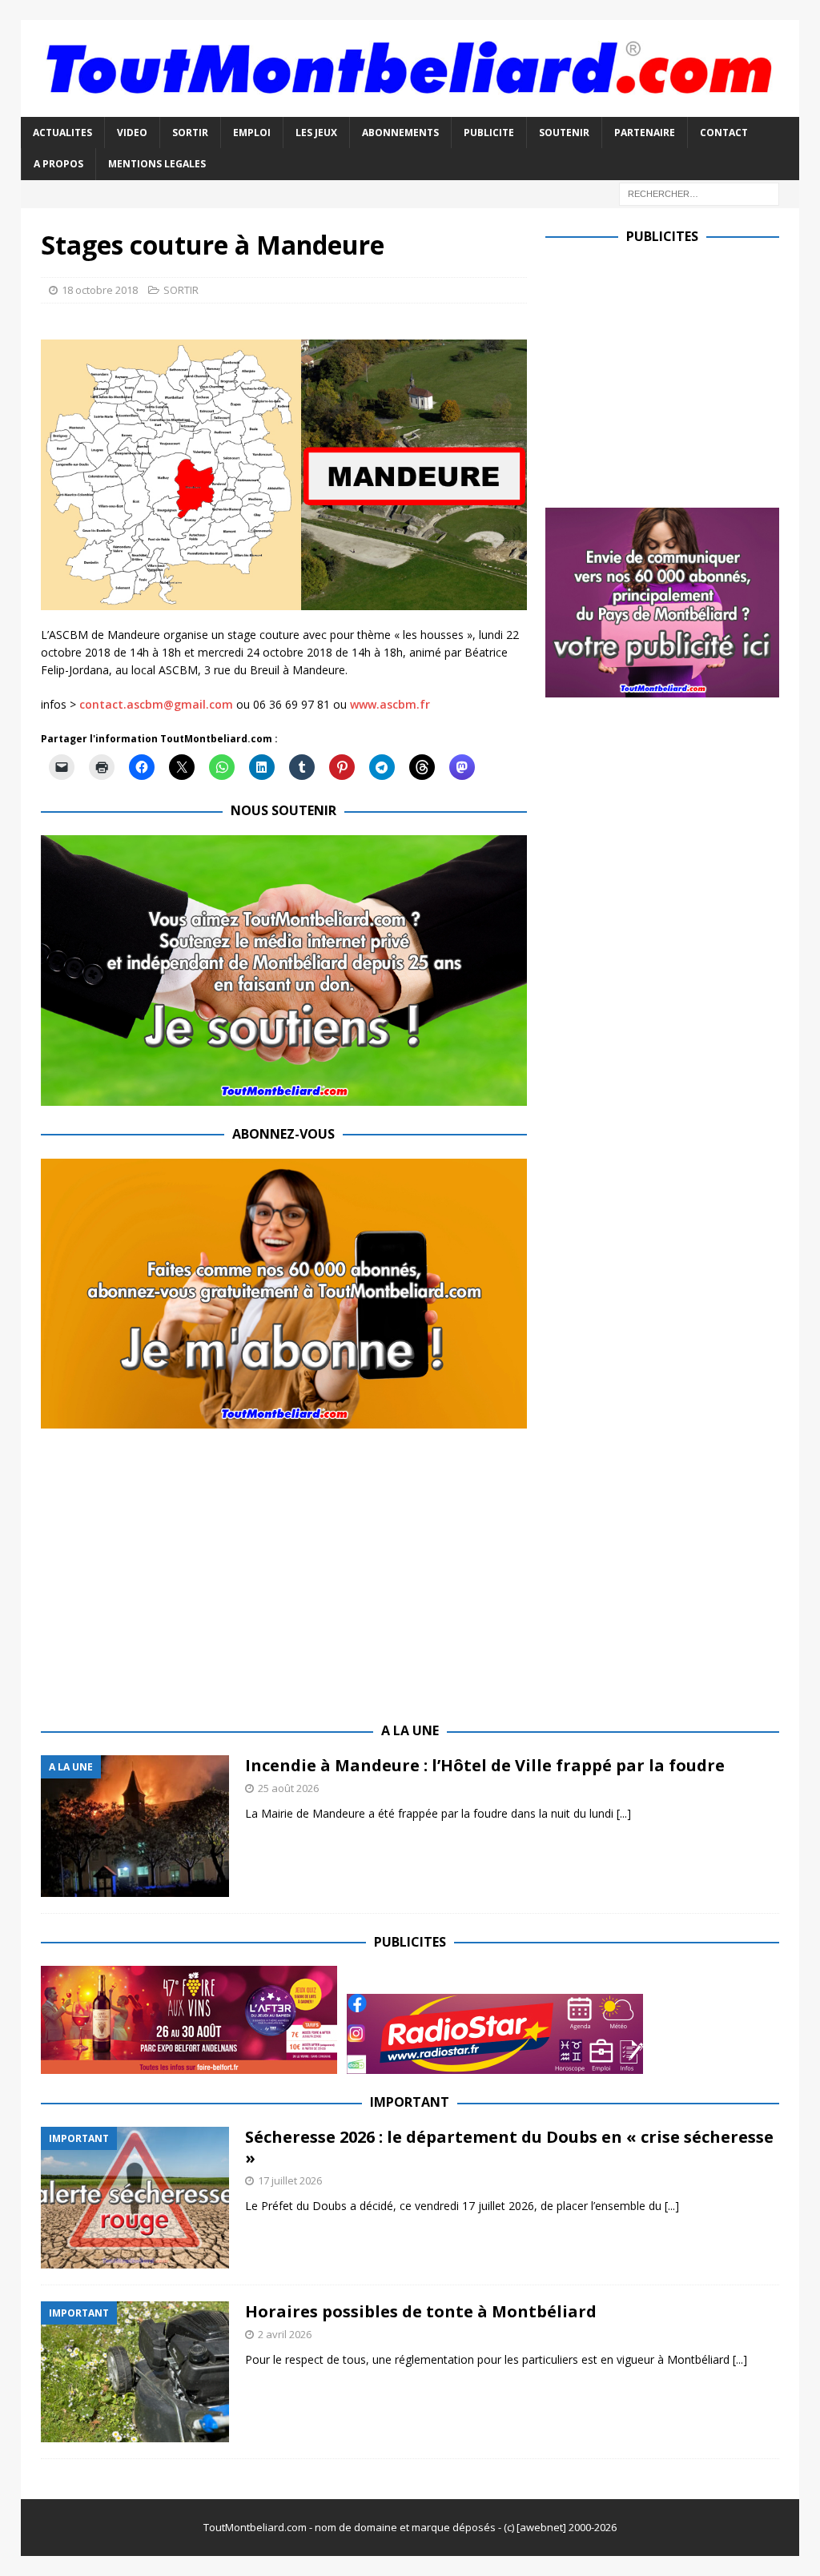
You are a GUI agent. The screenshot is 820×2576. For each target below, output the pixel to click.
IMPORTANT (410, 2102)
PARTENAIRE (645, 133)
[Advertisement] (680, 372)
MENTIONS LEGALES (157, 164)
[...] (624, 1813)
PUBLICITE (489, 133)
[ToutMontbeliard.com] (410, 108)
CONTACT (724, 133)
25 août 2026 (288, 1788)
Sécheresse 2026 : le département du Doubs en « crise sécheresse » (509, 2147)
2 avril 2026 (285, 2334)
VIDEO (132, 133)
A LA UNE (410, 1730)
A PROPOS (58, 164)
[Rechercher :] (699, 193)
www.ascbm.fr (390, 704)
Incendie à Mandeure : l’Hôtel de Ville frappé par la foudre (485, 1765)
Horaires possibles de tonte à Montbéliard (421, 2311)
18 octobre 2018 (100, 290)
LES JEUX (316, 133)
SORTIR (190, 133)
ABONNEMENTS (400, 133)
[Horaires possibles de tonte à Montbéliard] (135, 2372)
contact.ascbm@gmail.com (156, 704)
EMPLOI (252, 133)
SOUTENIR (564, 133)
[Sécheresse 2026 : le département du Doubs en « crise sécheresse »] (135, 2198)
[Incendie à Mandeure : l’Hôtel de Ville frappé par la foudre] (135, 1826)
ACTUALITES (62, 133)
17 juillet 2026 (290, 2180)
